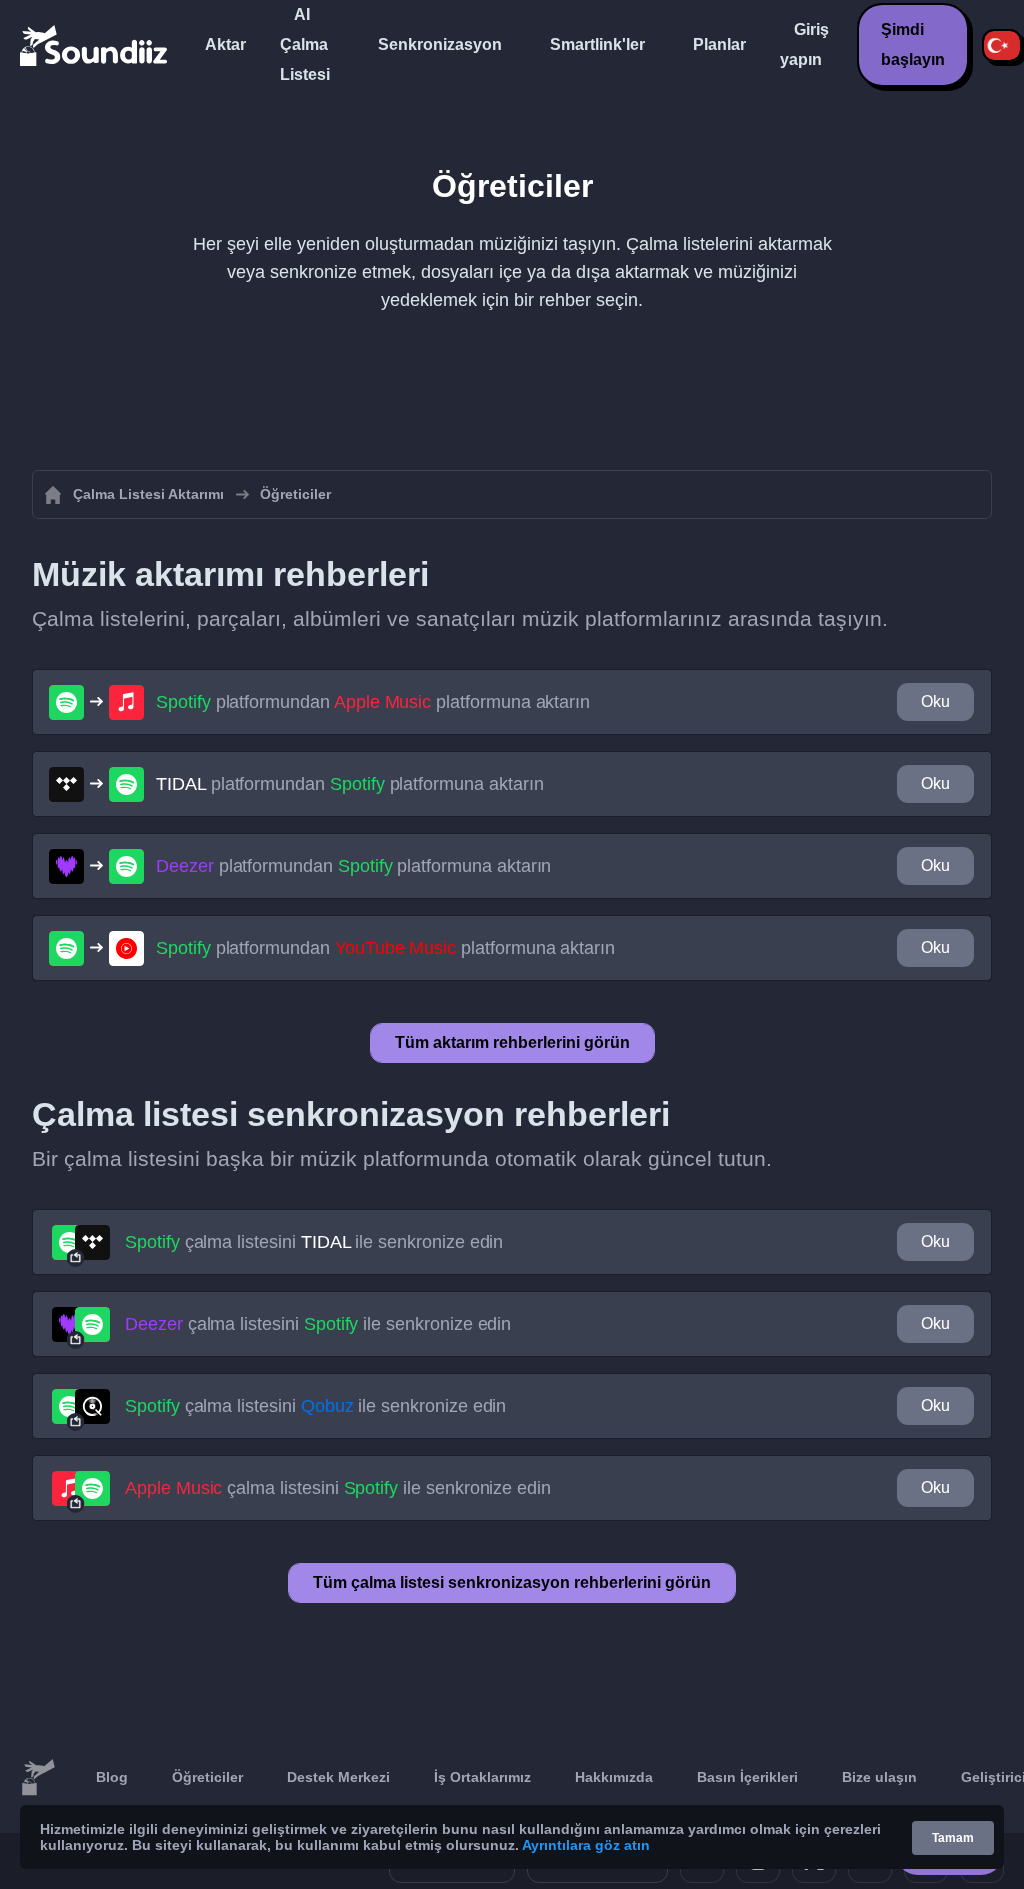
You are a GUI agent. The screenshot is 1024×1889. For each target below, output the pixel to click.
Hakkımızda (614, 1777)
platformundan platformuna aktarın (373, 702)
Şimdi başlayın (913, 44)
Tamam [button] (953, 1838)
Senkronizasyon (440, 44)
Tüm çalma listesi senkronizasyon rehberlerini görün (512, 1582)
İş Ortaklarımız (482, 1777)
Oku (935, 701)
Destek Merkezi (338, 1777)
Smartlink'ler (597, 44)
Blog (112, 1777)
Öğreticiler (207, 1777)
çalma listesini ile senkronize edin (314, 1242)
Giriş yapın (804, 44)
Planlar (719, 44)
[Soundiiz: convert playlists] (38, 1778)
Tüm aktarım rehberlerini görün (512, 1042)
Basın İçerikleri (747, 1777)
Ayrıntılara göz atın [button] (586, 1845)
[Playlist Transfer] (95, 45)
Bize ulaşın (879, 1777)
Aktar (225, 44)
